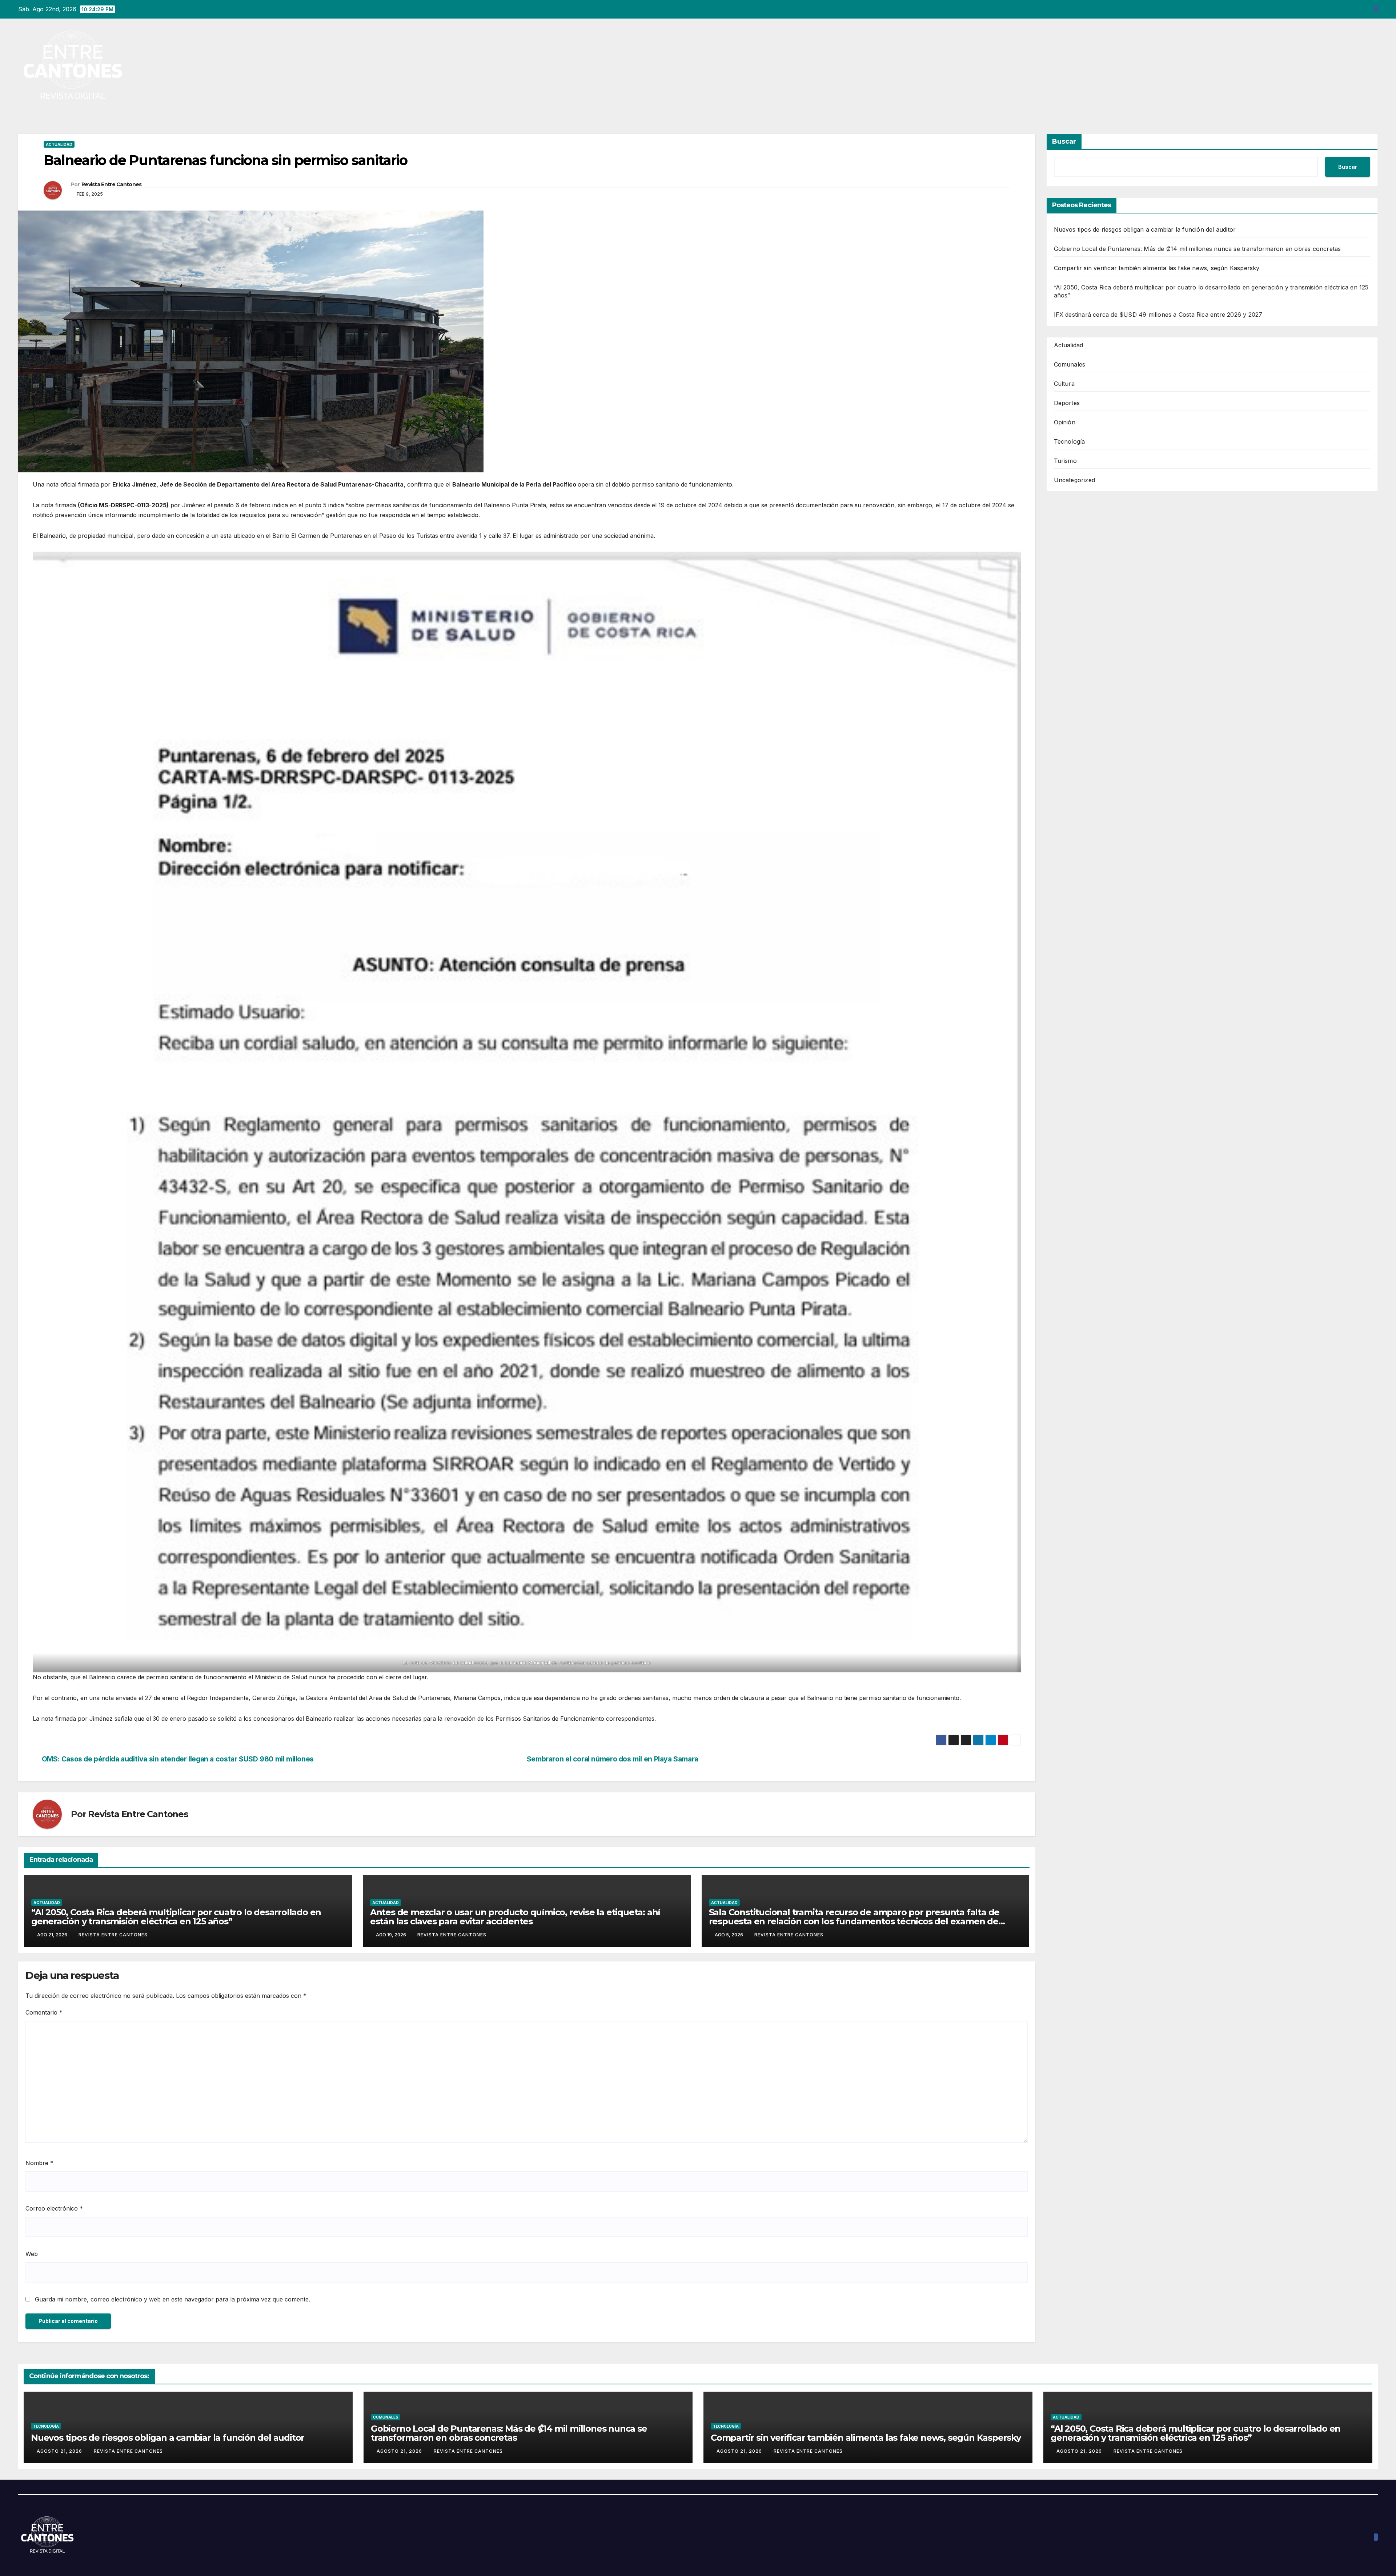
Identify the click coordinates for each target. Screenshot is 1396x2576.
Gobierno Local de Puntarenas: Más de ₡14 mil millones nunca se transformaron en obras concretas (1198, 249)
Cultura (1064, 384)
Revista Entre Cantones (112, 184)
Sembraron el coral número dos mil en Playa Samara (613, 1759)
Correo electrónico (54, 2208)
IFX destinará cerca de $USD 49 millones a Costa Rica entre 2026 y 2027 (1158, 315)
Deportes (1067, 403)
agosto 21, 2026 (60, 2451)
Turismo (1065, 461)
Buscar (1064, 141)
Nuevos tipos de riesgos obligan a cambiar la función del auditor (1145, 229)
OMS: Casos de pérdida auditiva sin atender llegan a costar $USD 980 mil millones (178, 1759)
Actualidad (59, 144)
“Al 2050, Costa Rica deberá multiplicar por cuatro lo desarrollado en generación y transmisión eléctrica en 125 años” (176, 1917)
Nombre (39, 2163)
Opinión (1065, 422)
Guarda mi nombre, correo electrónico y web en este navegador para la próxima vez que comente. (173, 2299)
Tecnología (1070, 441)
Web (32, 2254)
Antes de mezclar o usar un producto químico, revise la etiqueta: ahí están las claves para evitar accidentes (515, 1917)
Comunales (1070, 364)
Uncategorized (1075, 480)
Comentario (44, 2012)
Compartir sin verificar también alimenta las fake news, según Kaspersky (1157, 268)
